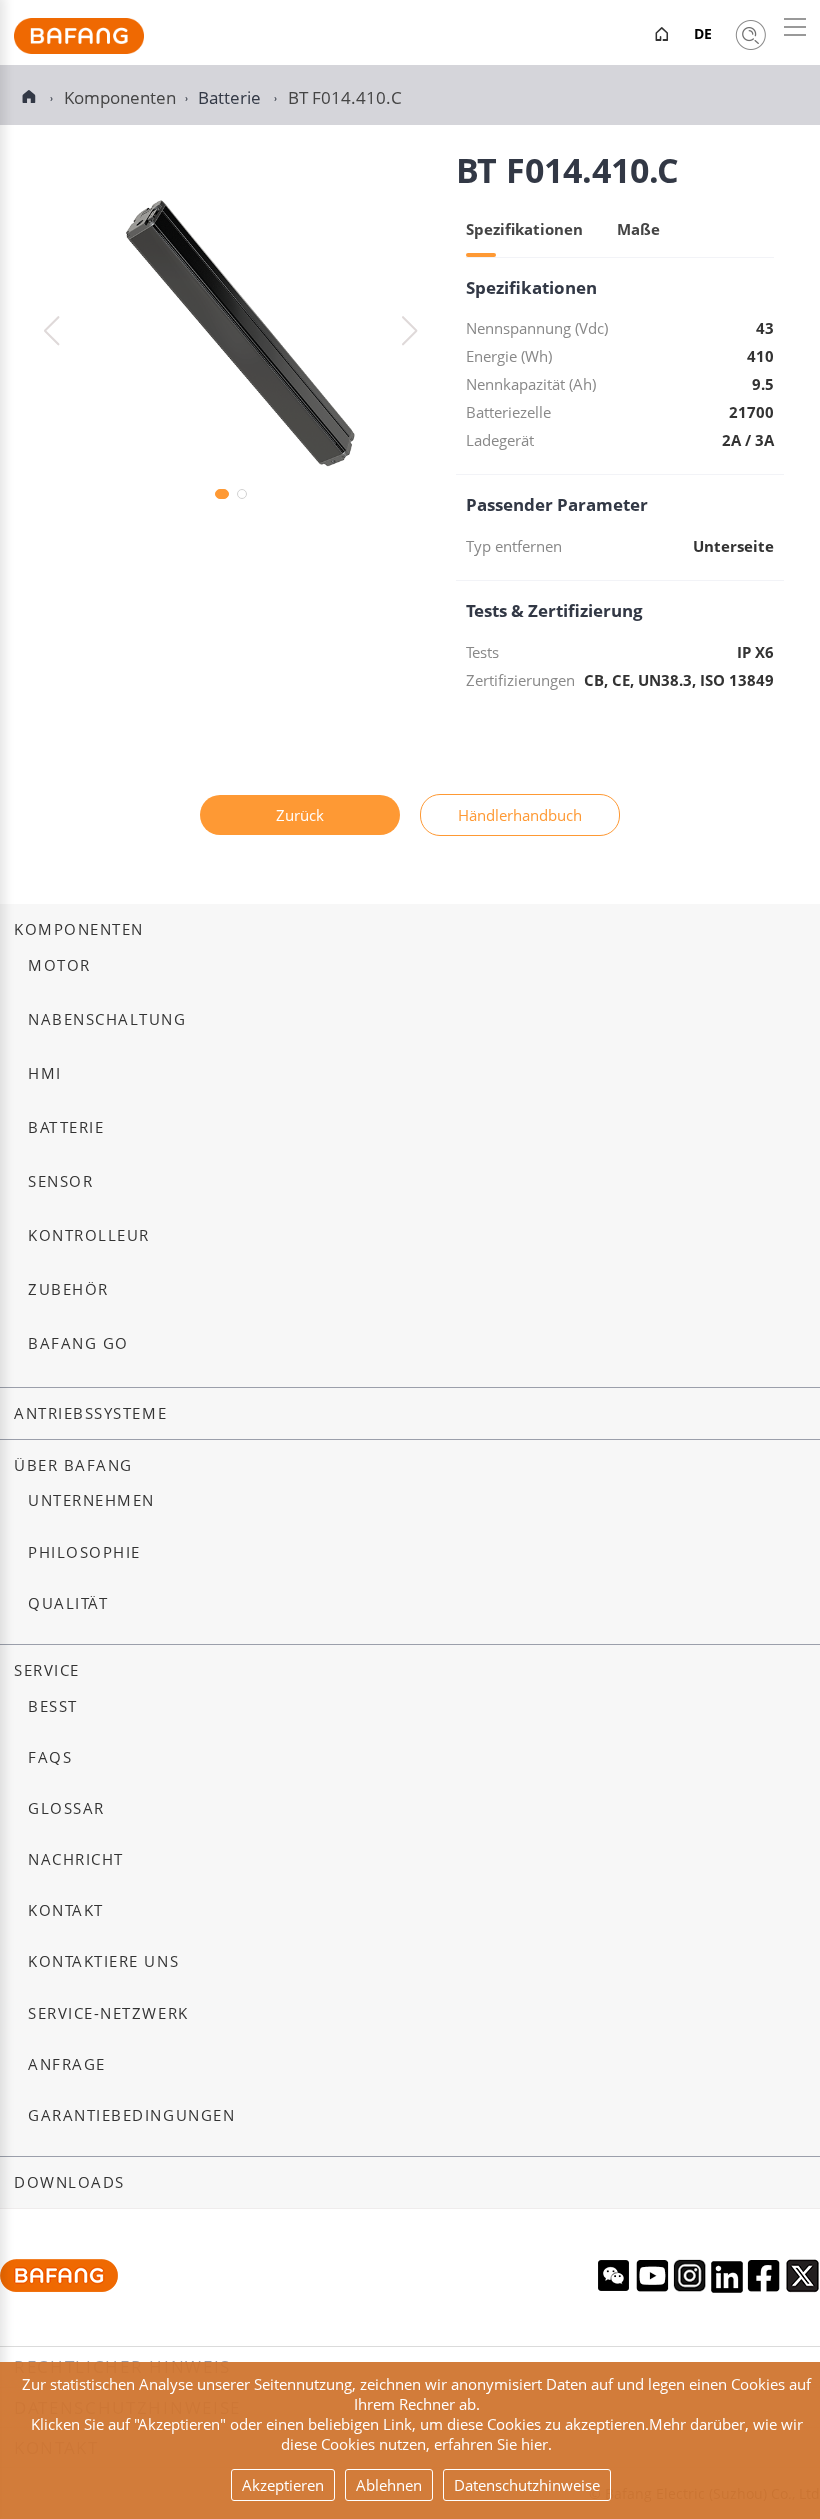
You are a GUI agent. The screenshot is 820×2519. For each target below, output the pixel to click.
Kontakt (66, 1910)
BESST (53, 1706)
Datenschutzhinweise (527, 2485)
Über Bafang (73, 1465)
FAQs (50, 1757)
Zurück (300, 815)
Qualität (68, 1603)
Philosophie (84, 1552)
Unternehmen (91, 1500)
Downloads (69, 2182)
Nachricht (76, 1859)
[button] (409, 331)
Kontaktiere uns (103, 1961)
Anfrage (67, 2064)
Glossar (66, 1808)
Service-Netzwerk (108, 2013)
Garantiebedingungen (131, 2115)
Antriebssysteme (90, 1413)
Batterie (231, 97)
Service (47, 1670)
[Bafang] (79, 48)
